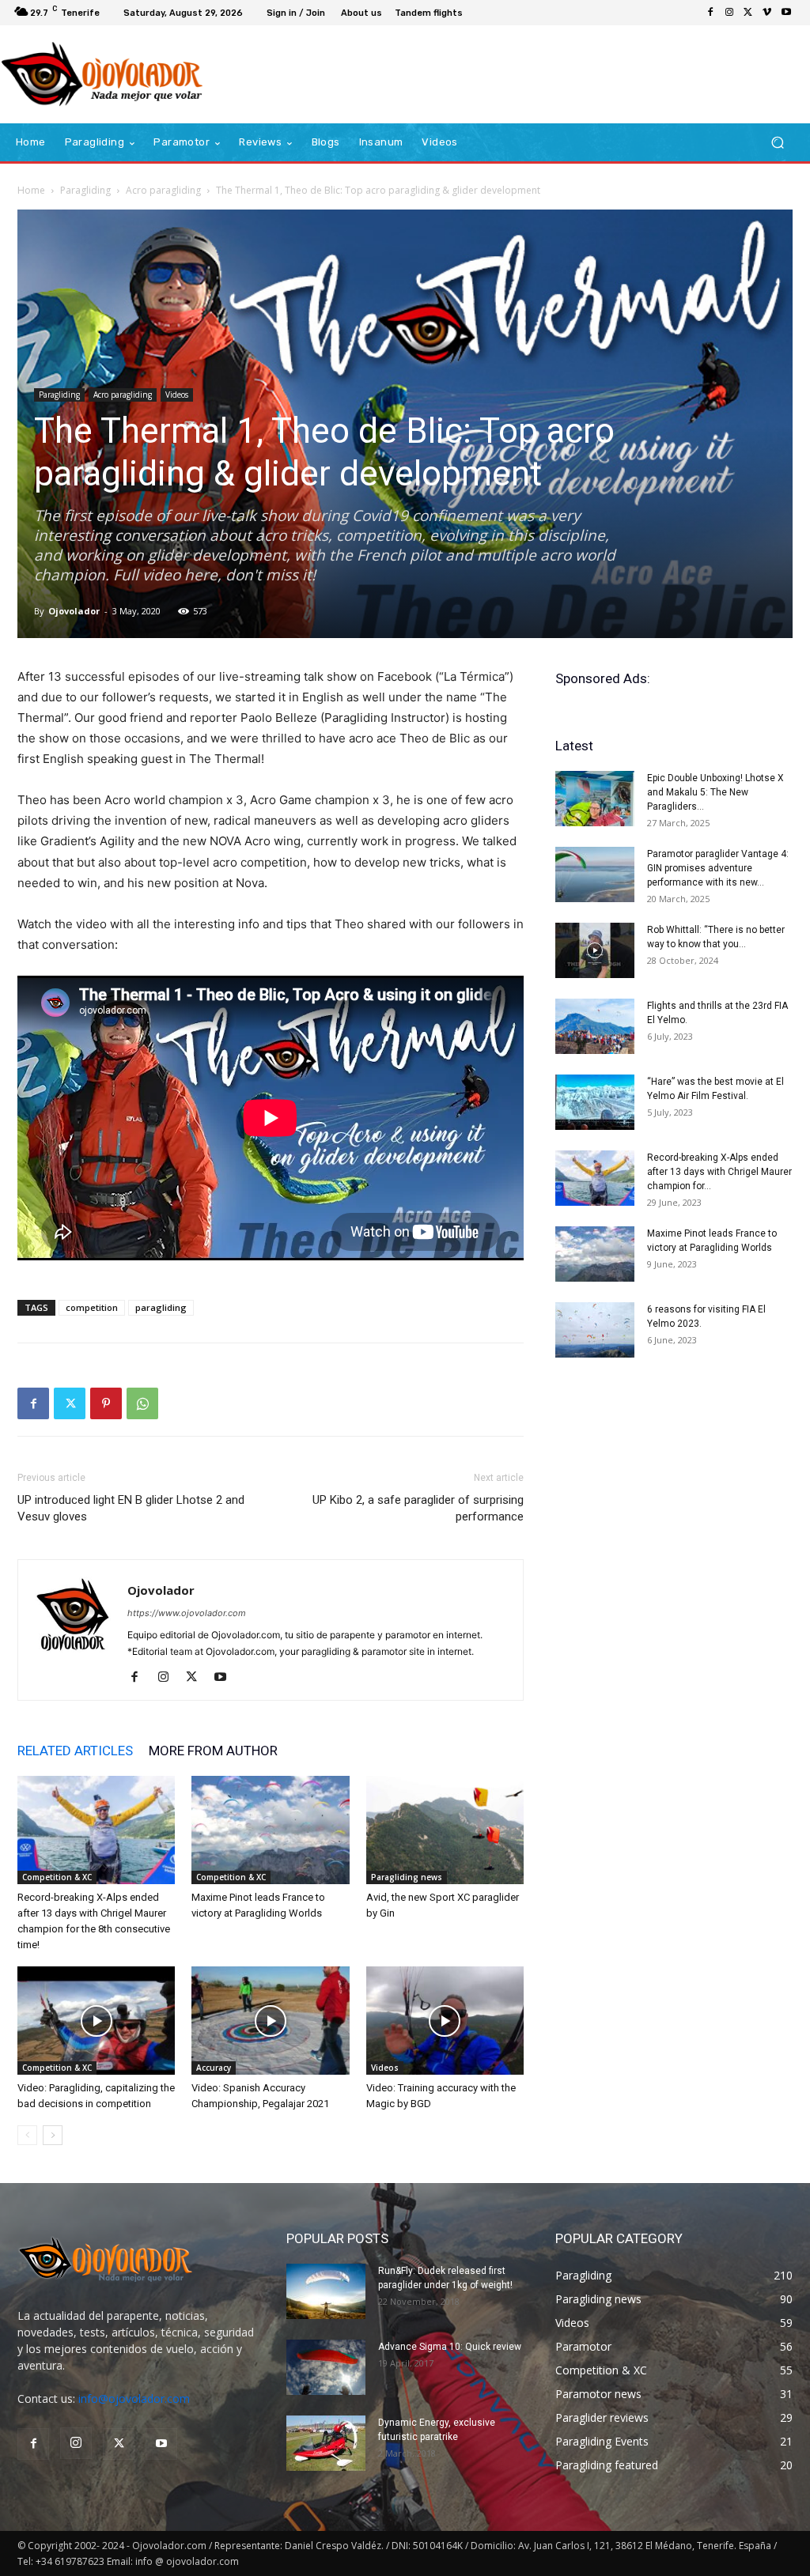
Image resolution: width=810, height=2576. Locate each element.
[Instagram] (729, 13)
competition (92, 1307)
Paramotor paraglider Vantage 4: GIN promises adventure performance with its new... (718, 868)
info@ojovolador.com (134, 2398)
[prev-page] (27, 2135)
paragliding (161, 1307)
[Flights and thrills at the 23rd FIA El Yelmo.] (595, 1026)
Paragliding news (407, 1877)
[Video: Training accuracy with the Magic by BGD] (445, 2021)
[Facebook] (710, 13)
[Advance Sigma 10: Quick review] (326, 2367)
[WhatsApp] (142, 1403)
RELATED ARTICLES (75, 1751)
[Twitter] (748, 13)
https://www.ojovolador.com (187, 1613)
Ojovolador (74, 611)
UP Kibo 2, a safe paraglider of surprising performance (418, 1508)
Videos (177, 395)
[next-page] (53, 2135)
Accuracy (214, 2068)
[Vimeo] (767, 13)
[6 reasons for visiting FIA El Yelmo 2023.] (595, 1330)
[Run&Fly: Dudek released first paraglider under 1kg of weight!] (326, 2291)
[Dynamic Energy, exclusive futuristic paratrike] (326, 2443)
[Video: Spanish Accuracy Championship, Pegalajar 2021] (270, 2021)
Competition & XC (57, 1877)
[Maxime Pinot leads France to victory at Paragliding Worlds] (270, 1830)
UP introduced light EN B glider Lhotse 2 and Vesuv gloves (131, 1508)
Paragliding (85, 190)
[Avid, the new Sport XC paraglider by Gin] (445, 1830)
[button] (777, 143)
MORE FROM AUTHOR (213, 1751)
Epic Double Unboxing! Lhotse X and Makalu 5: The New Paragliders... (715, 792)
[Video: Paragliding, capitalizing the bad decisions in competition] (96, 2021)
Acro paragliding (163, 190)
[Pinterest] (106, 1403)
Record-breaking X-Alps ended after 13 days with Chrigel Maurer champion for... (719, 1172)
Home (31, 190)
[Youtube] (786, 13)
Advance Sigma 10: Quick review (450, 2347)
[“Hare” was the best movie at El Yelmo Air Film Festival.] (595, 1102)
